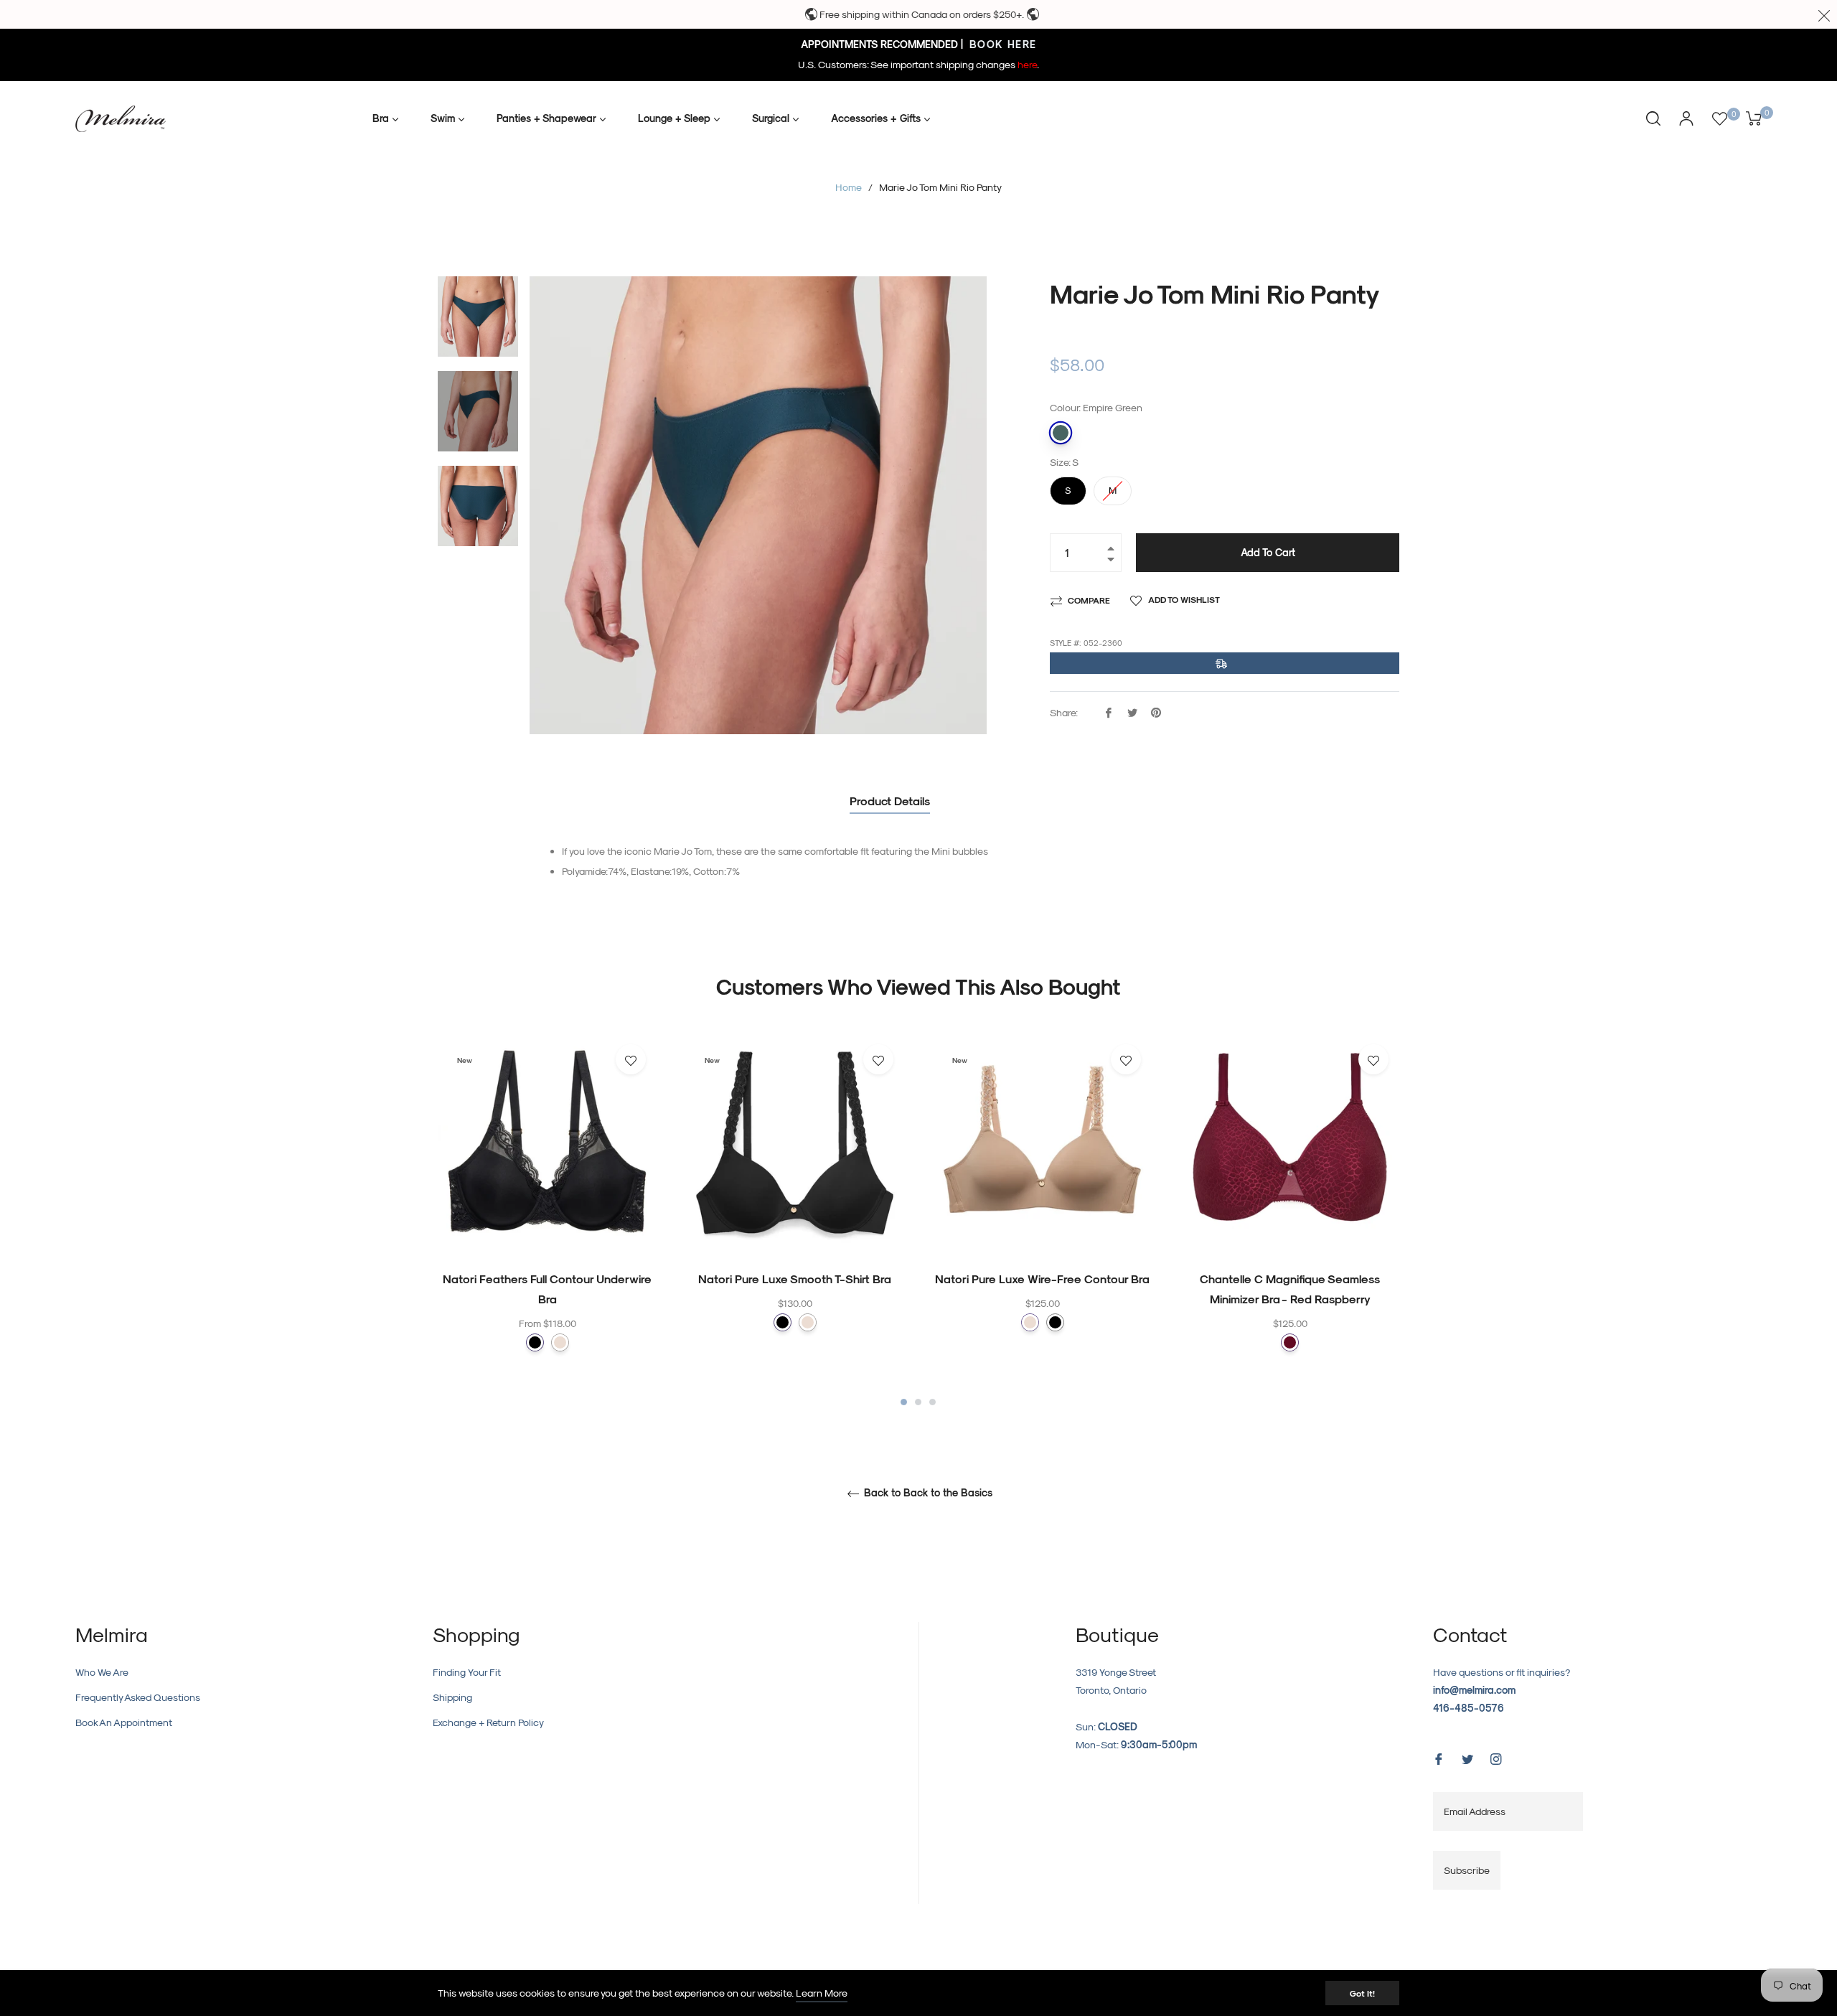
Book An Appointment (124, 1722)
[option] (547, 1221)
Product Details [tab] (890, 801)
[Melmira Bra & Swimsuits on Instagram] (1496, 1758)
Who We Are (102, 1672)
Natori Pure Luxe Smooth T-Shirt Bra (795, 1279)
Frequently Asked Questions (138, 1697)
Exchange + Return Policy (488, 1722)
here (1027, 64)
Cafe (560, 1342)
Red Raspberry (1290, 1342)
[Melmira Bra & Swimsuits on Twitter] (1467, 1758)
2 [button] (918, 1402)
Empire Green (1061, 433)
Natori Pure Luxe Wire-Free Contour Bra (1042, 1279)
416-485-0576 (1469, 1708)
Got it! (1362, 1993)
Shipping (452, 1697)
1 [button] (904, 1402)
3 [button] (932, 1402)
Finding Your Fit (467, 1672)
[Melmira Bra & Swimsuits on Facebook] (1439, 1758)
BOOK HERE (1001, 44)
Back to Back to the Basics (927, 1493)
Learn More (822, 1993)
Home (849, 187)
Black (535, 1342)
